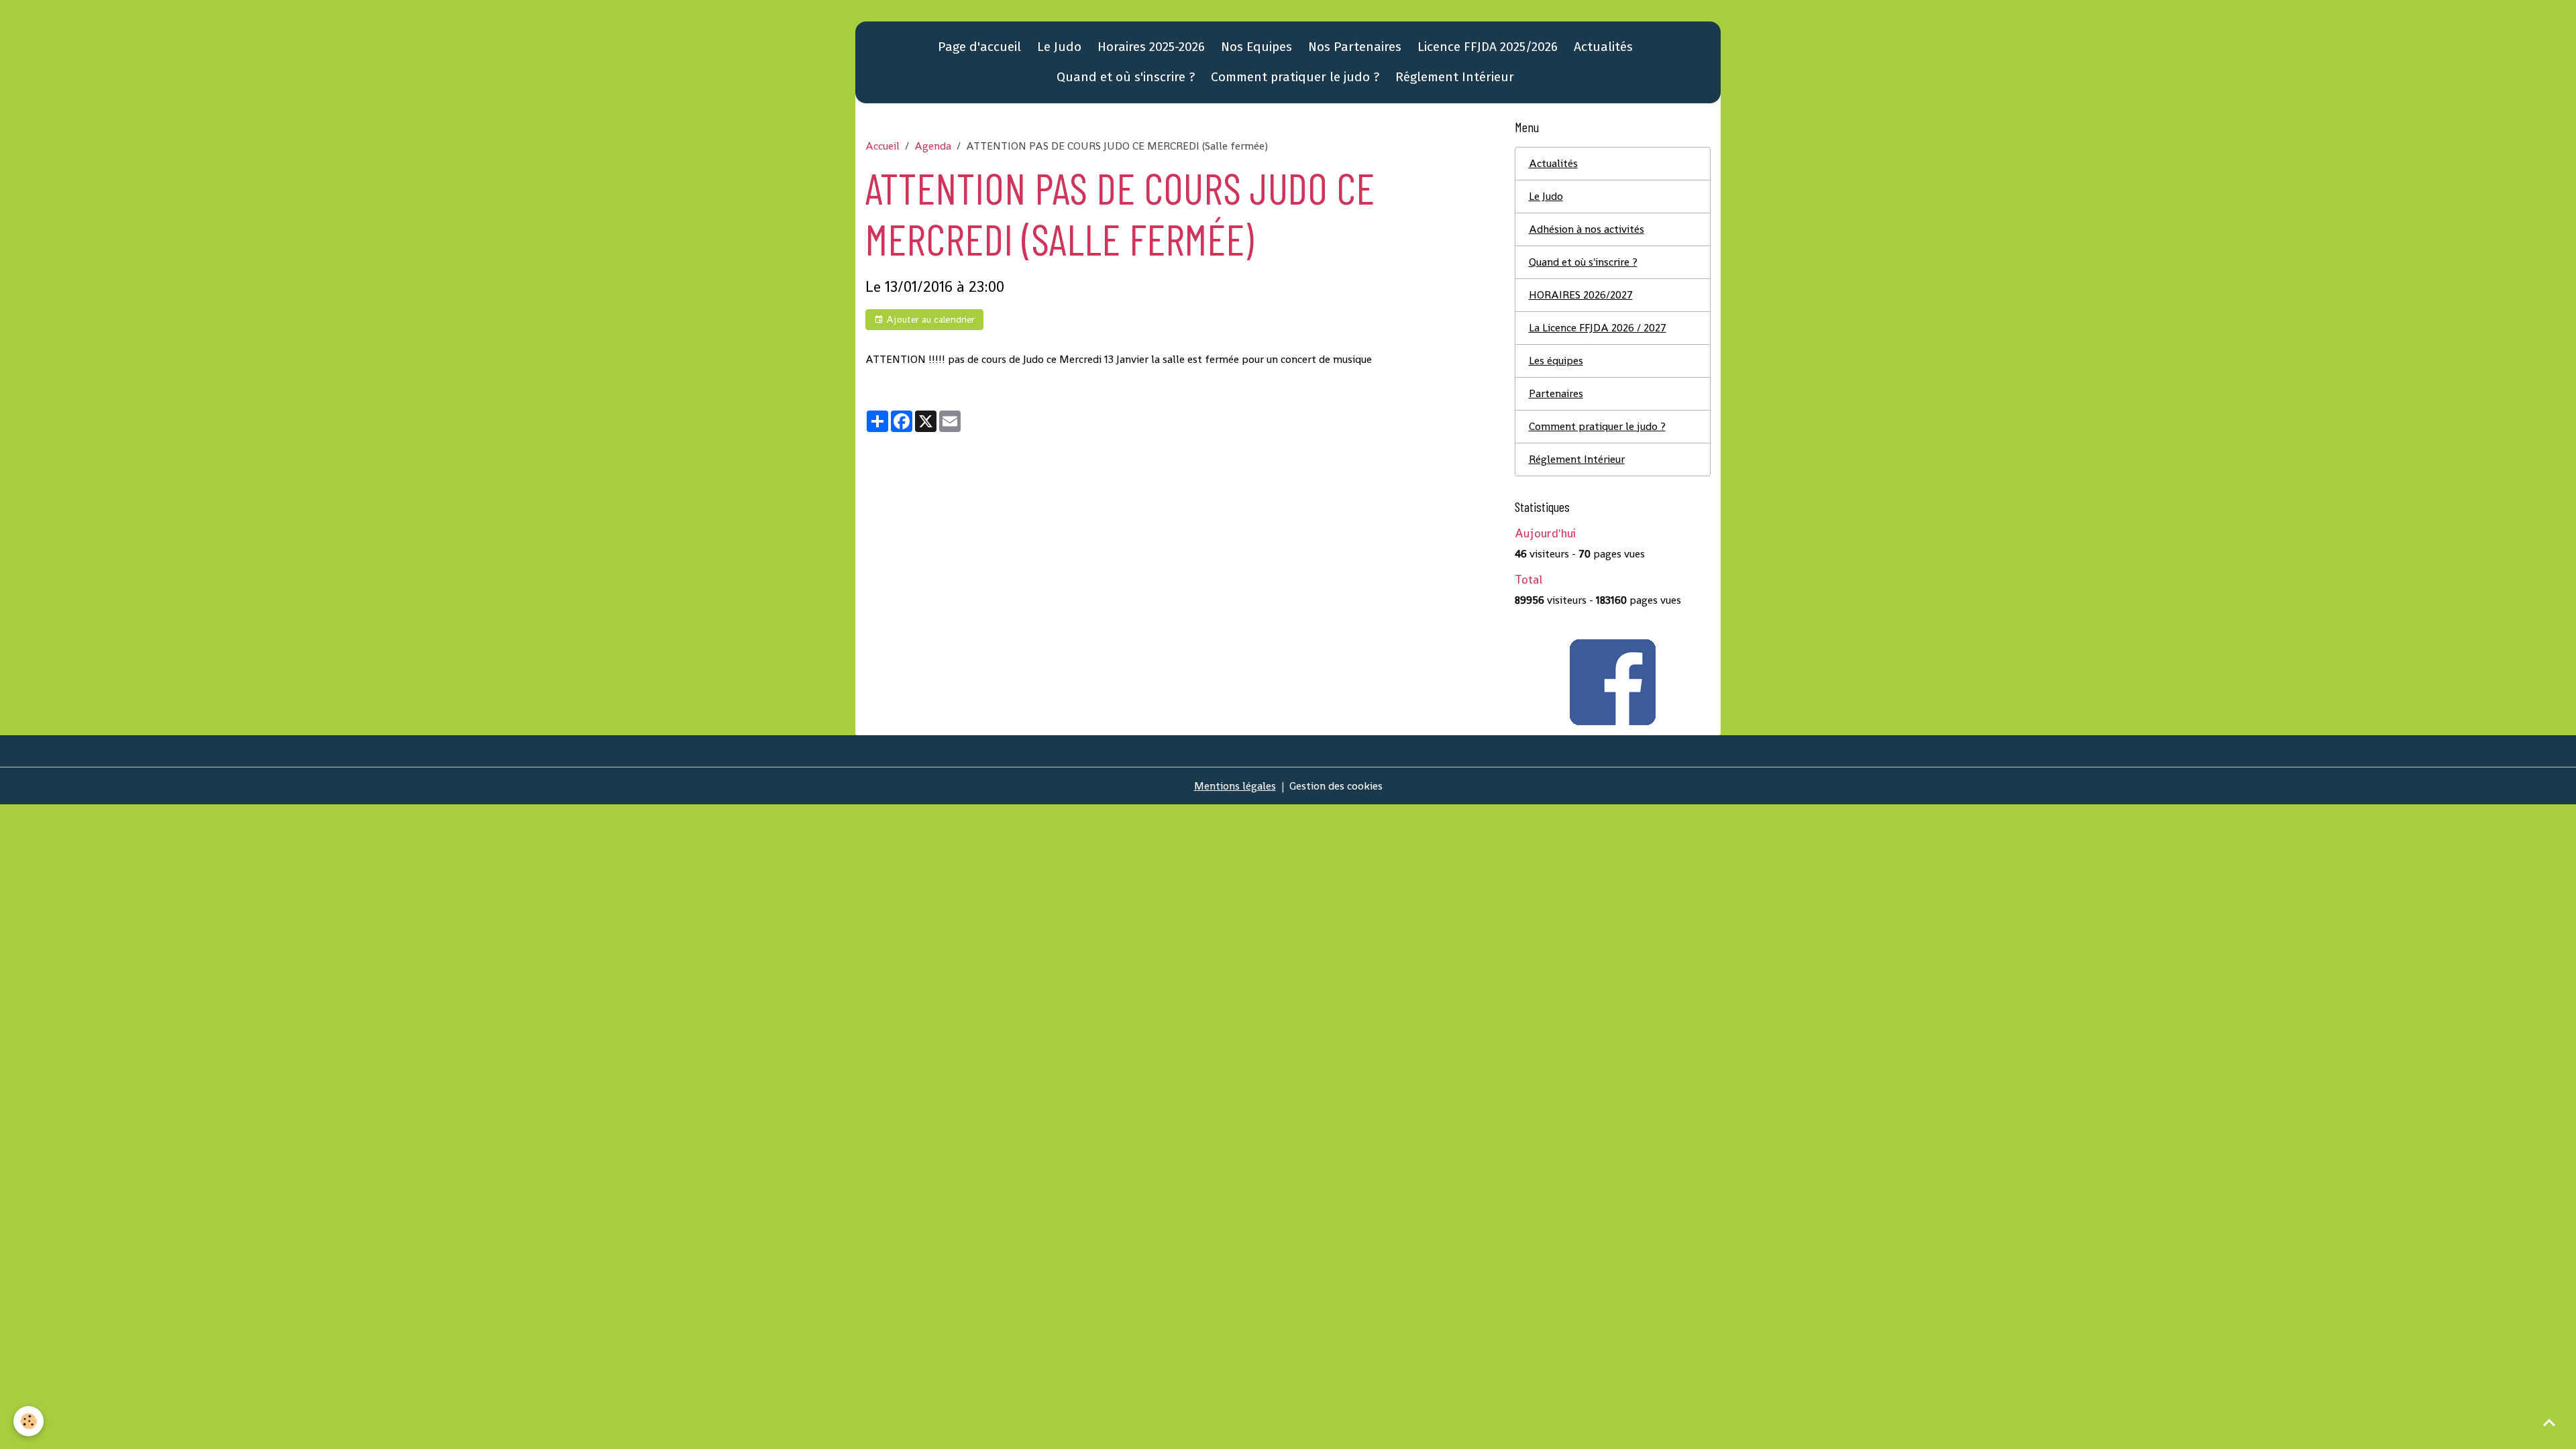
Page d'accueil (979, 47)
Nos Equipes (1256, 47)
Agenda (933, 146)
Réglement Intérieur (1455, 77)
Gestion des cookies (1336, 786)
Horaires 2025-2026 (1151, 47)
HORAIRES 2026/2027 (1581, 295)
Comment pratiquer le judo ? (1295, 77)
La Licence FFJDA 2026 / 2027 (1598, 328)
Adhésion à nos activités (1587, 229)
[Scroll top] (2549, 1422)
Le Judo (1059, 47)
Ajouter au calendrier (929, 319)
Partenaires (1556, 393)
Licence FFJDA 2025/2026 (1488, 47)
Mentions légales (1235, 786)
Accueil (882, 146)
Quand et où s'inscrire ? (1126, 77)
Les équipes (1556, 361)
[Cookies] (29, 1421)
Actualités (1603, 47)
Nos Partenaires (1355, 47)
